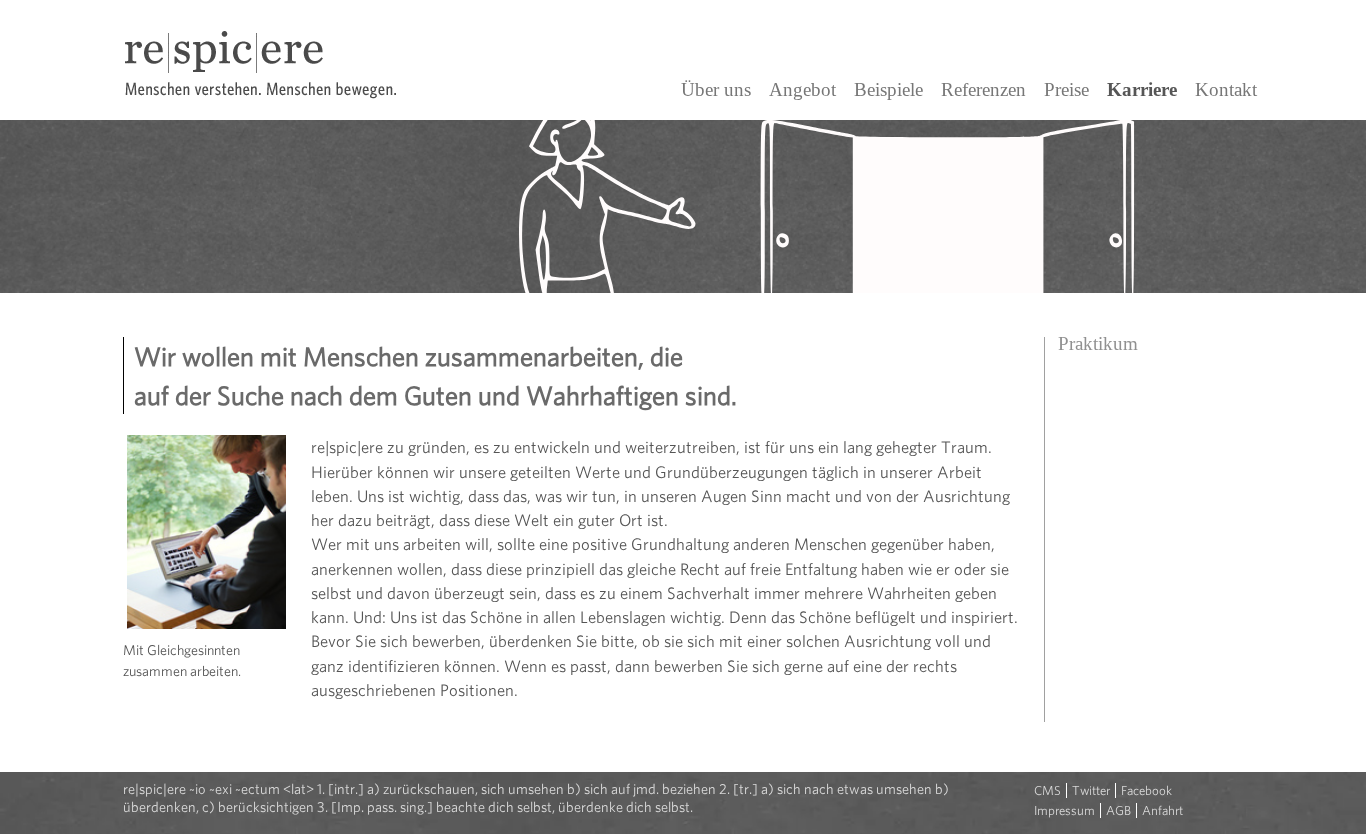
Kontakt (1226, 90)
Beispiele (888, 90)
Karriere (1142, 90)
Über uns (716, 90)
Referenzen (983, 90)
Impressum (1064, 810)
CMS (1047, 790)
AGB (1118, 810)
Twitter (1091, 790)
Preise (1066, 90)
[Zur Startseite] (273, 112)
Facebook (1146, 790)
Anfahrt (1162, 810)
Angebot (802, 90)
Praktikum (1098, 343)
